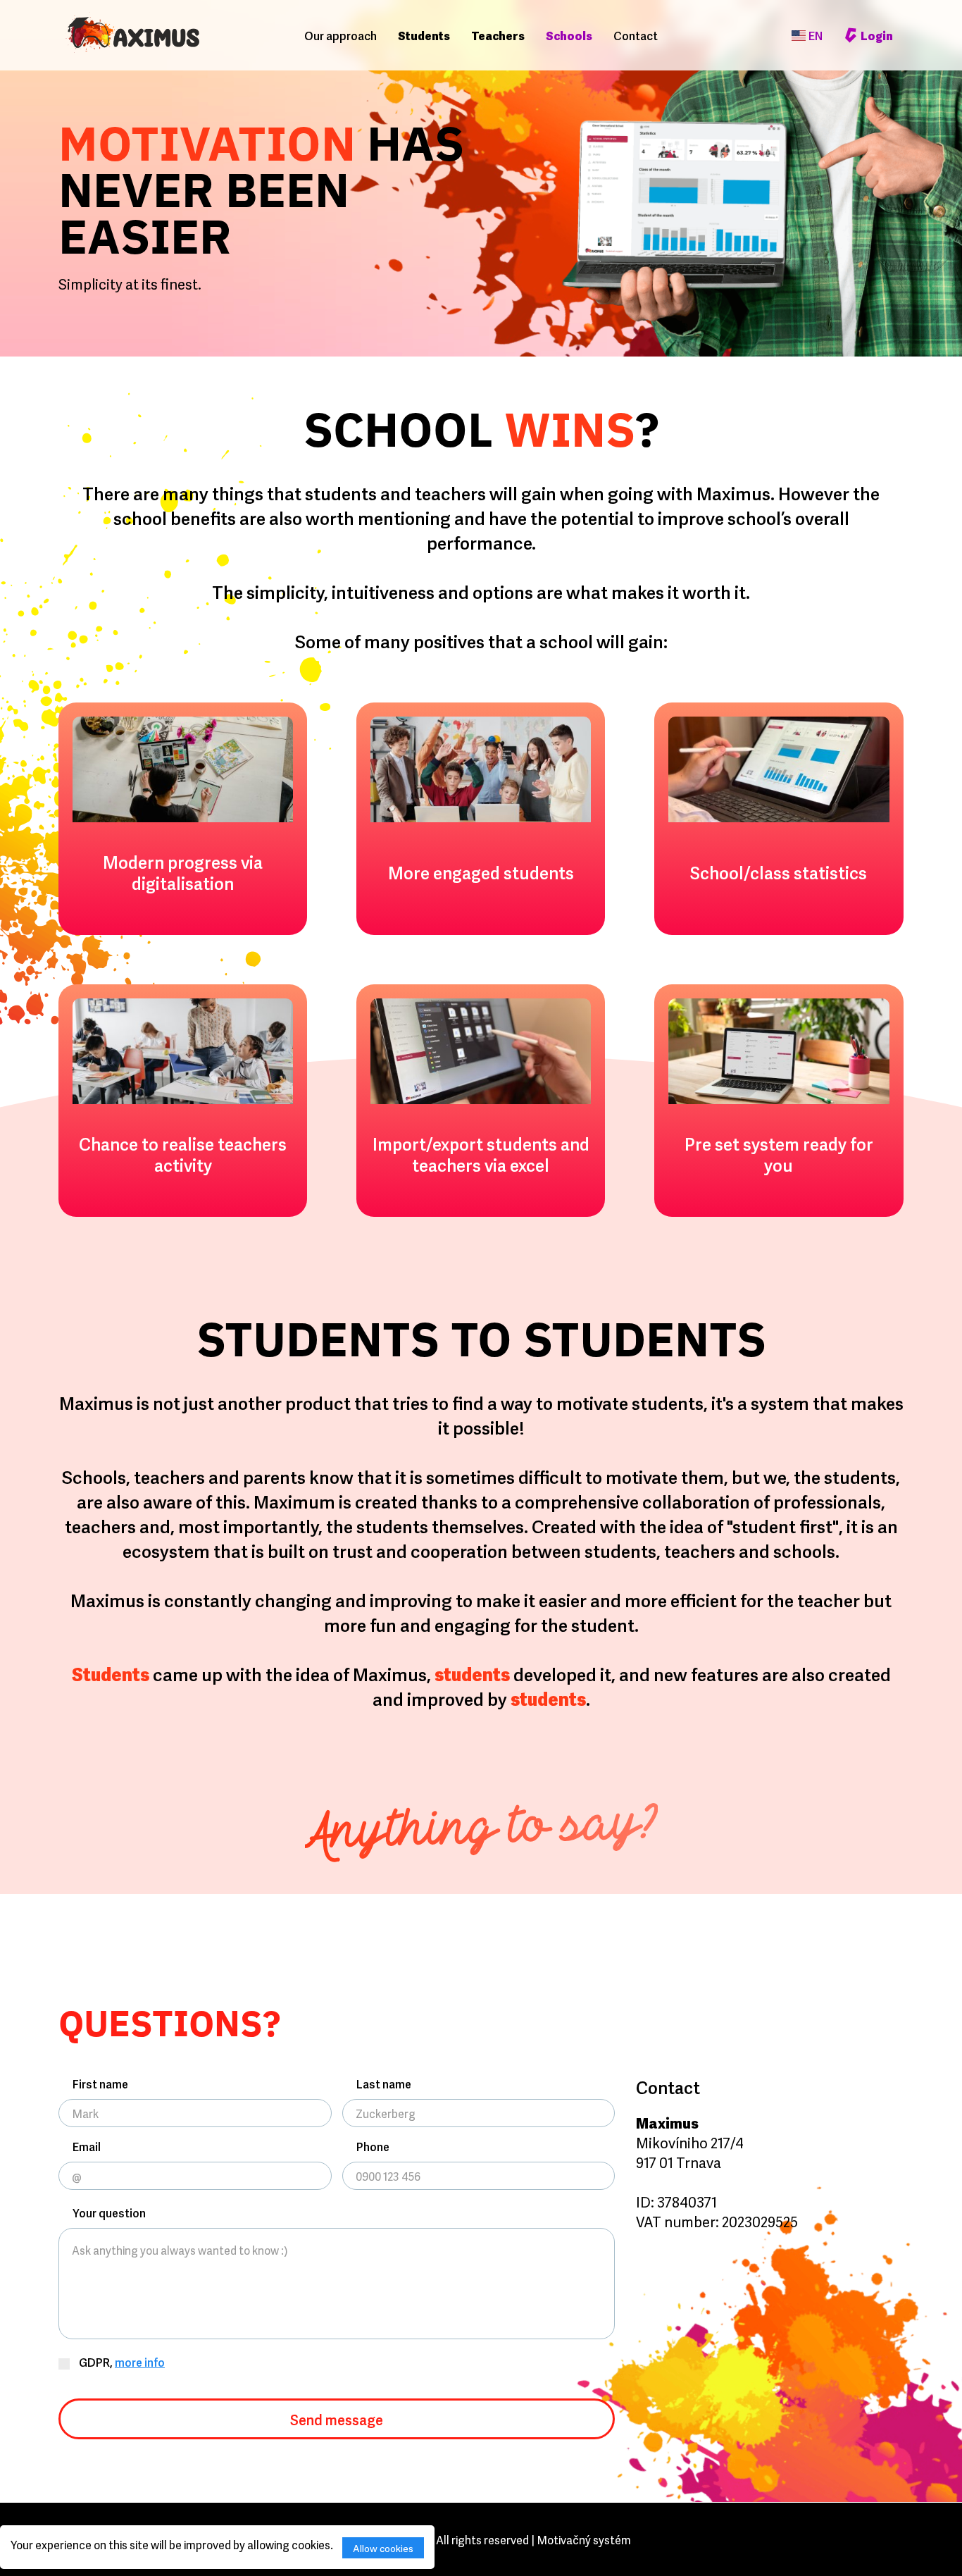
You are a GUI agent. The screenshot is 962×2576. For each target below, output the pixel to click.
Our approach (341, 35)
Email (87, 2146)
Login (877, 35)
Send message (337, 2419)
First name (100, 2083)
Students (424, 35)
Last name (384, 2083)
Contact (636, 35)
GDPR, (121, 2362)
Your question (109, 2212)
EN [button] (816, 35)
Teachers (498, 35)
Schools (569, 35)
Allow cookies (383, 2547)
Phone (373, 2146)
